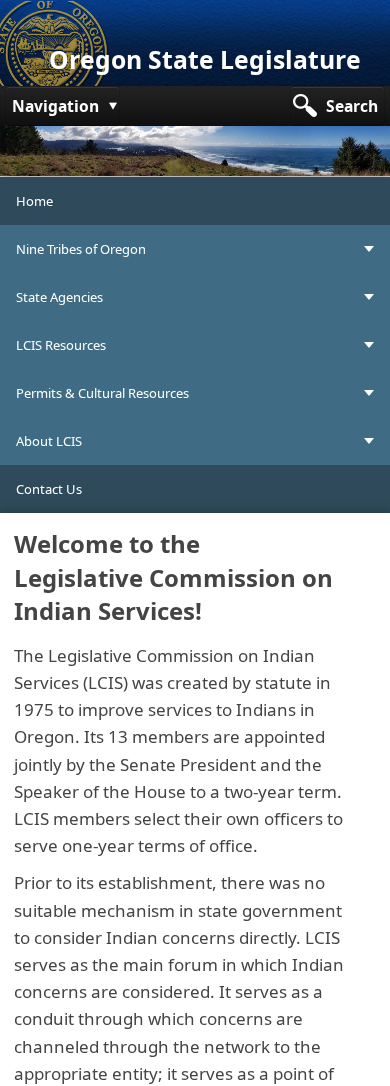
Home (34, 201)
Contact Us (49, 489)
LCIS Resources (61, 345)
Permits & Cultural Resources (102, 393)
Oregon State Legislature (205, 59)
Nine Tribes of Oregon (81, 249)
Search (352, 106)
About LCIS (49, 441)
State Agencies (59, 297)
